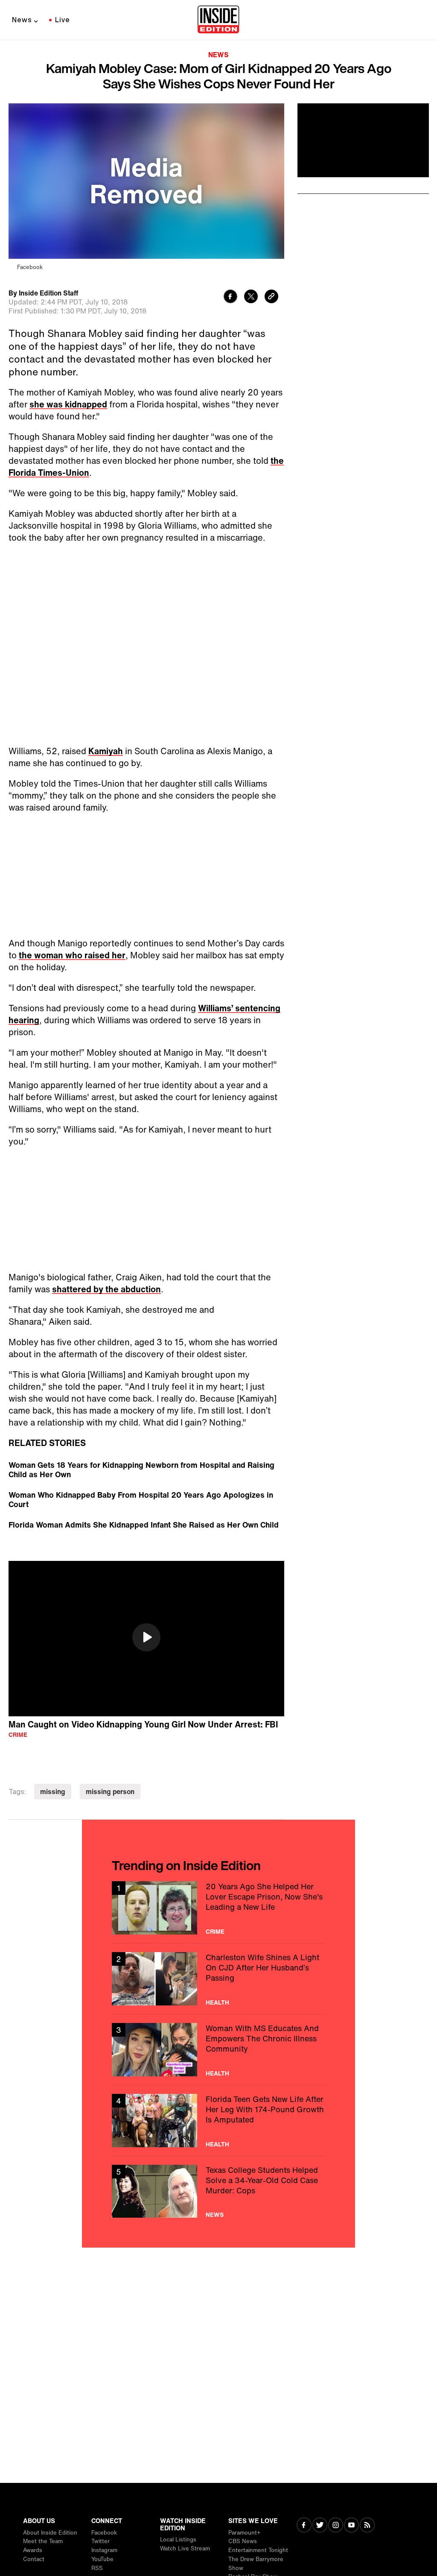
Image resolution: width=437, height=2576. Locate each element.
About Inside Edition (50, 2533)
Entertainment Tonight (258, 2550)
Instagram (104, 2550)
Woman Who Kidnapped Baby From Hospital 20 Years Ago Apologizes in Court (141, 1499)
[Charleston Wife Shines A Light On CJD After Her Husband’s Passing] (218, 1979)
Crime (18, 1735)
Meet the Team (43, 2541)
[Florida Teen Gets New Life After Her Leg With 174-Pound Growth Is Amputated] (218, 2121)
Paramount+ (244, 2533)
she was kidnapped (68, 404)
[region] (146, 1639)
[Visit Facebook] (304, 2526)
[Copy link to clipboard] (271, 297)
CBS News (243, 2541)
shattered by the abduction (106, 1289)
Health (217, 2002)
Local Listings (178, 2539)
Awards (33, 2550)
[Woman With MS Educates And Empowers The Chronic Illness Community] (218, 2050)
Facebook (104, 2533)
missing (53, 1791)
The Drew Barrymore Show (256, 2564)
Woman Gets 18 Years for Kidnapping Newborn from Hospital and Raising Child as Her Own (141, 1469)
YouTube (102, 2559)
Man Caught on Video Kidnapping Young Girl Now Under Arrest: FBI (143, 1724)
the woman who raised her (72, 955)
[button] (146, 1637)
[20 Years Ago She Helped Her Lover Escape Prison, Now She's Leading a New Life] (218, 1908)
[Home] (218, 20)
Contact (34, 2559)
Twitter (101, 2541)
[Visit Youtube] (351, 2526)
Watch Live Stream (185, 2548)
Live (63, 20)
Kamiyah (106, 751)
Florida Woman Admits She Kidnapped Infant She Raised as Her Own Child (144, 1525)
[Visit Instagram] (336, 2526)
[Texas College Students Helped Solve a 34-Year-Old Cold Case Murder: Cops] (218, 2191)
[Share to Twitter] (251, 297)
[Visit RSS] (367, 2526)
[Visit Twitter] (320, 2526)
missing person (110, 1791)
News (22, 20)
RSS (97, 2568)
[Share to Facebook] (230, 297)
